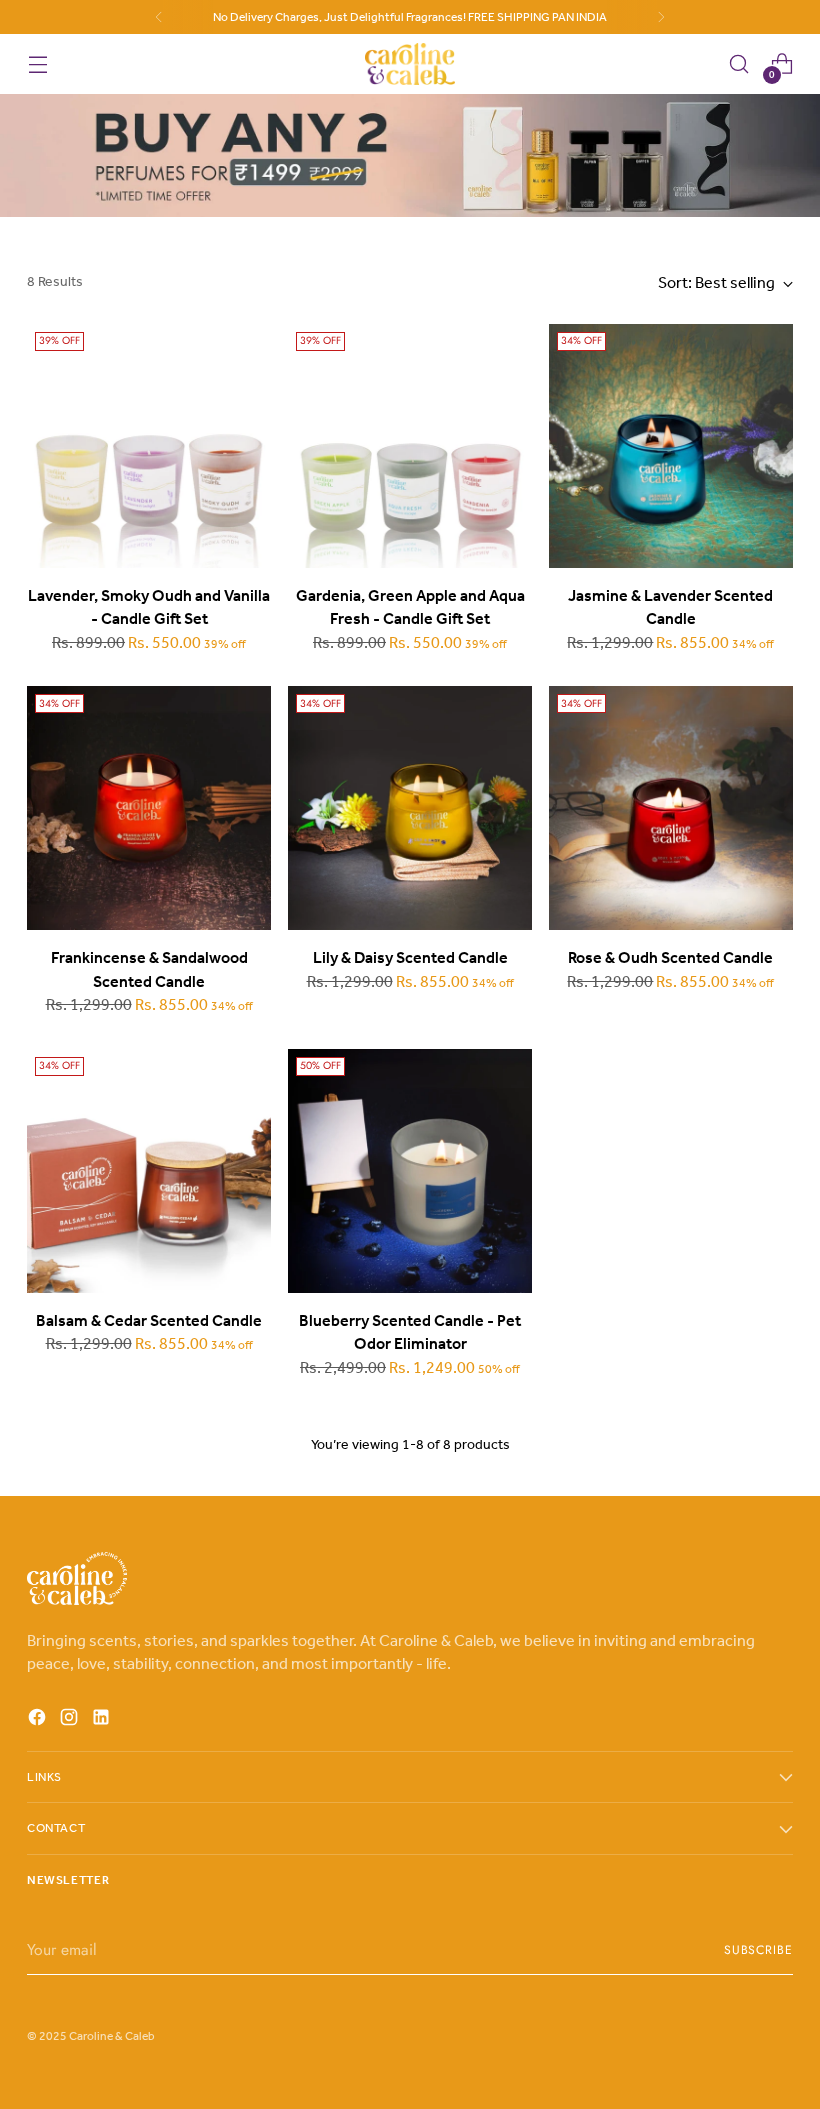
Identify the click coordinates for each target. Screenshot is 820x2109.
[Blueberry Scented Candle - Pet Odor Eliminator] (410, 1171)
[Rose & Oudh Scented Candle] (671, 808)
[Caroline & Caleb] (410, 64)
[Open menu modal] (37, 64)
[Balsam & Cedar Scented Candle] (149, 1171)
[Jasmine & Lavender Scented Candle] (671, 446)
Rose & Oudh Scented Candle (670, 957)
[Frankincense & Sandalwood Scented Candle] (149, 808)
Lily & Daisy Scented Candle (410, 957)
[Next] (661, 17)
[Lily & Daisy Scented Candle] (410, 808)
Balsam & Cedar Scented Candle (149, 1320)
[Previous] (159, 17)
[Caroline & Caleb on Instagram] (71, 1720)
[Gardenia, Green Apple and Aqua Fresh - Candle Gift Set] (410, 446)
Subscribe (758, 1950)
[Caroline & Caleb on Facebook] (39, 1720)
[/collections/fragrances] (410, 155)
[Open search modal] (739, 64)
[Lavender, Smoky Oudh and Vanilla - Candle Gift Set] (149, 446)
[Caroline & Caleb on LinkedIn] (103, 1720)
